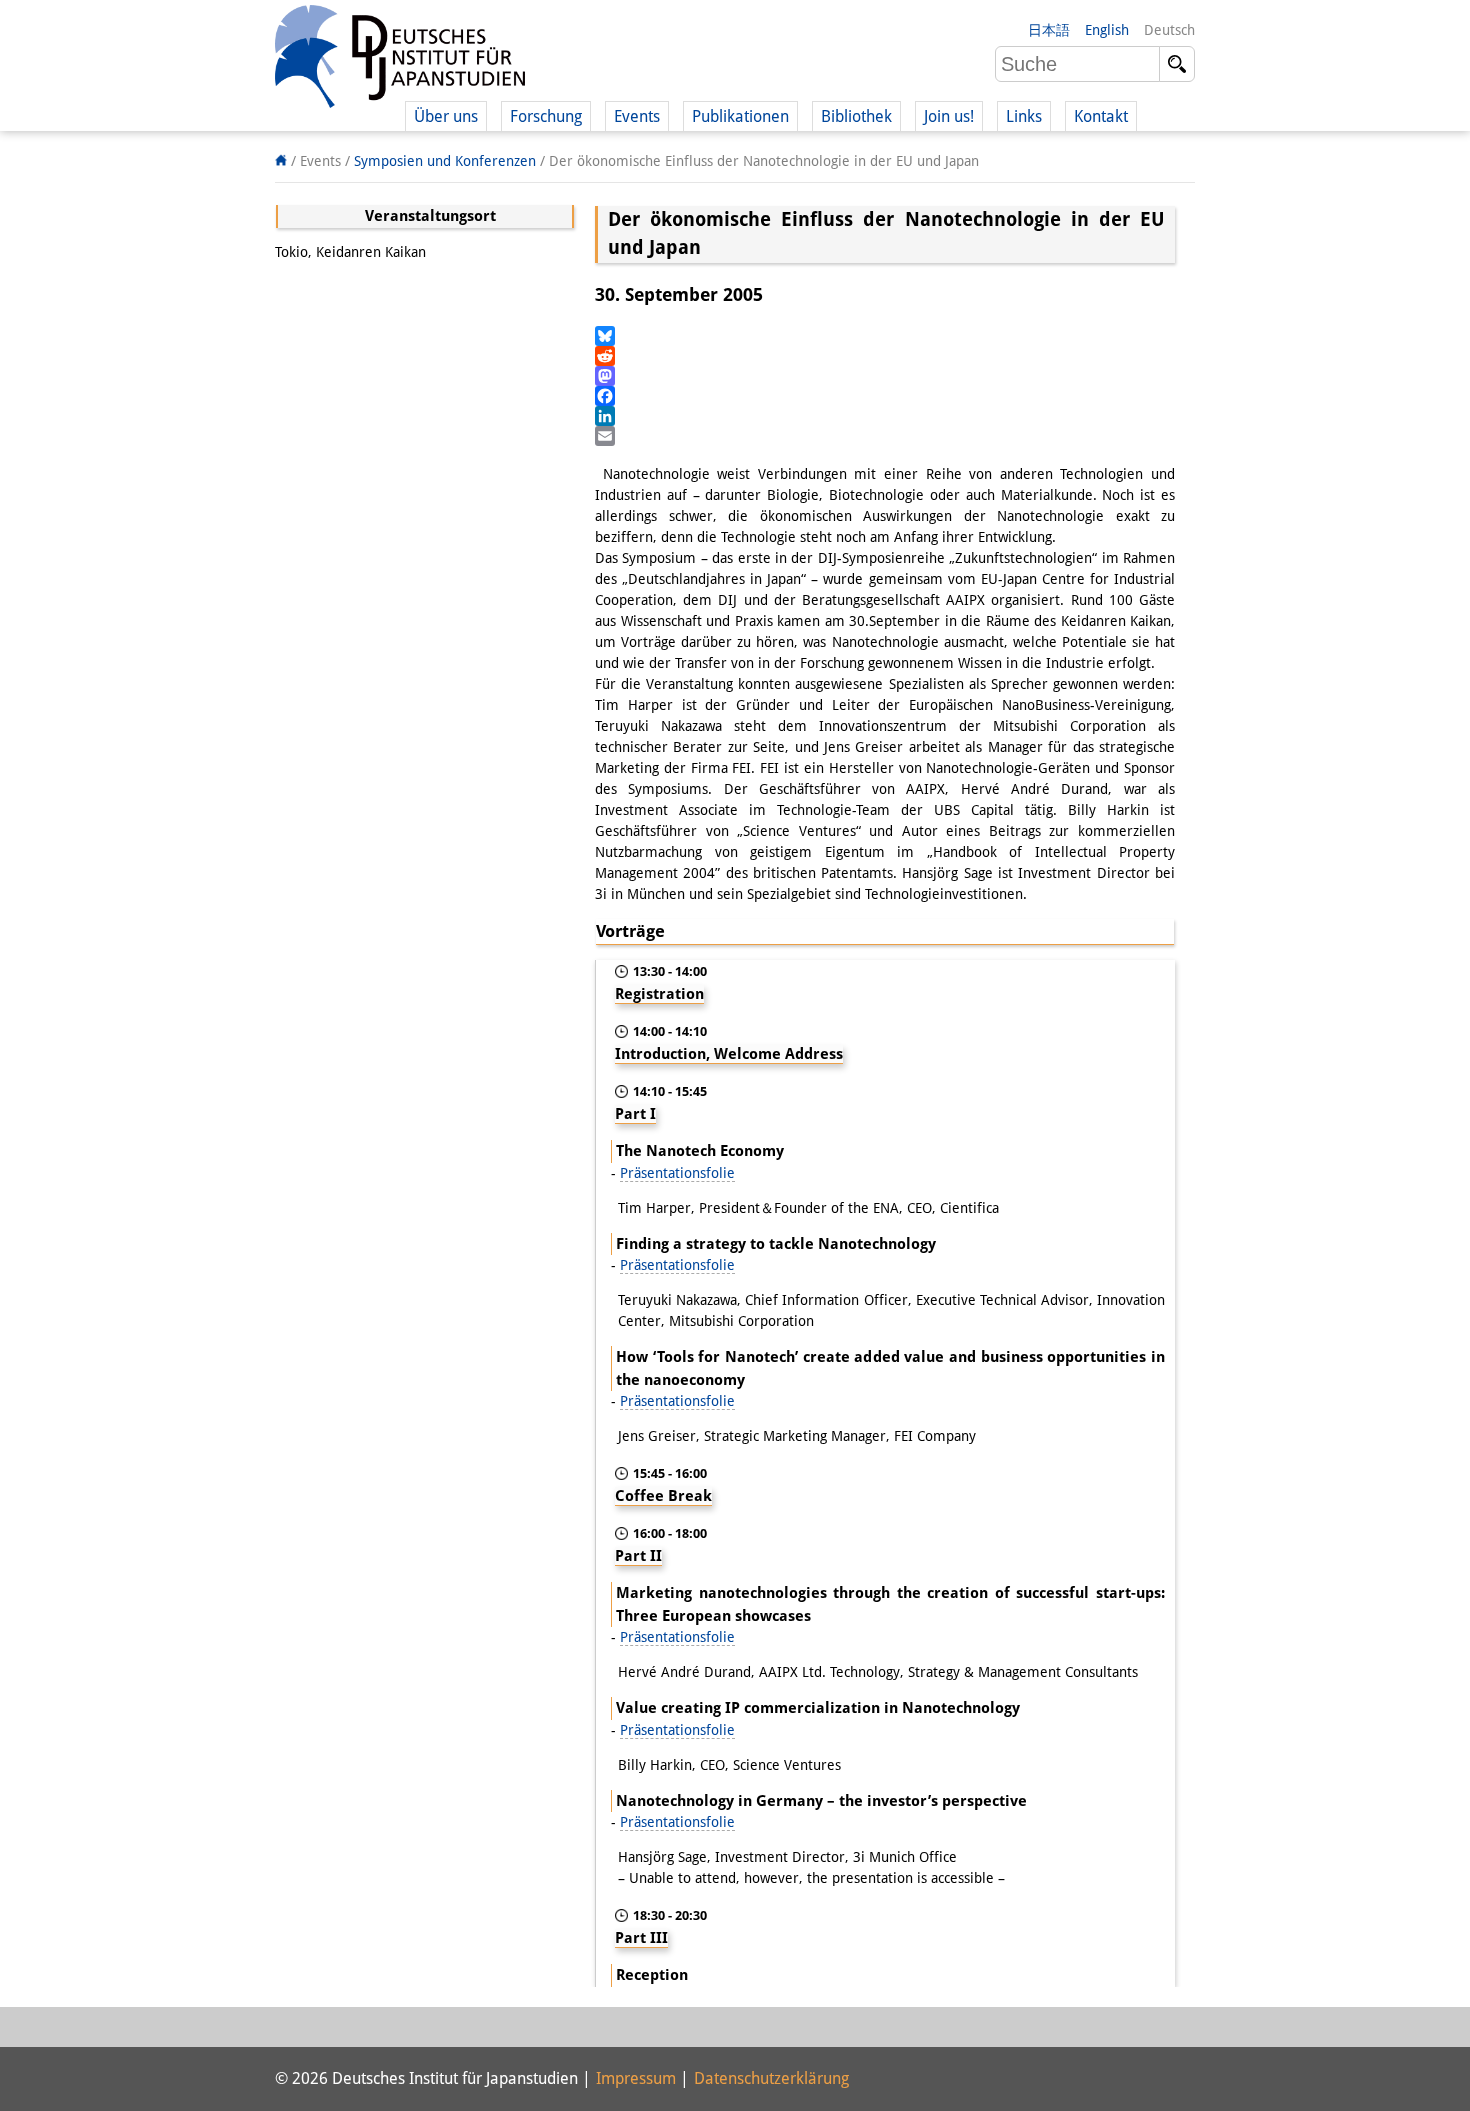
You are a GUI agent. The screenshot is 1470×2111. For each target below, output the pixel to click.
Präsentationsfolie (677, 1173)
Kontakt (1101, 116)
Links (1024, 116)
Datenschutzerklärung (771, 2078)
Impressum (636, 2078)
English (1107, 30)
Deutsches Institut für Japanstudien (400, 60)
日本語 (1049, 30)
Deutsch (1169, 30)
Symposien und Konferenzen (445, 161)
